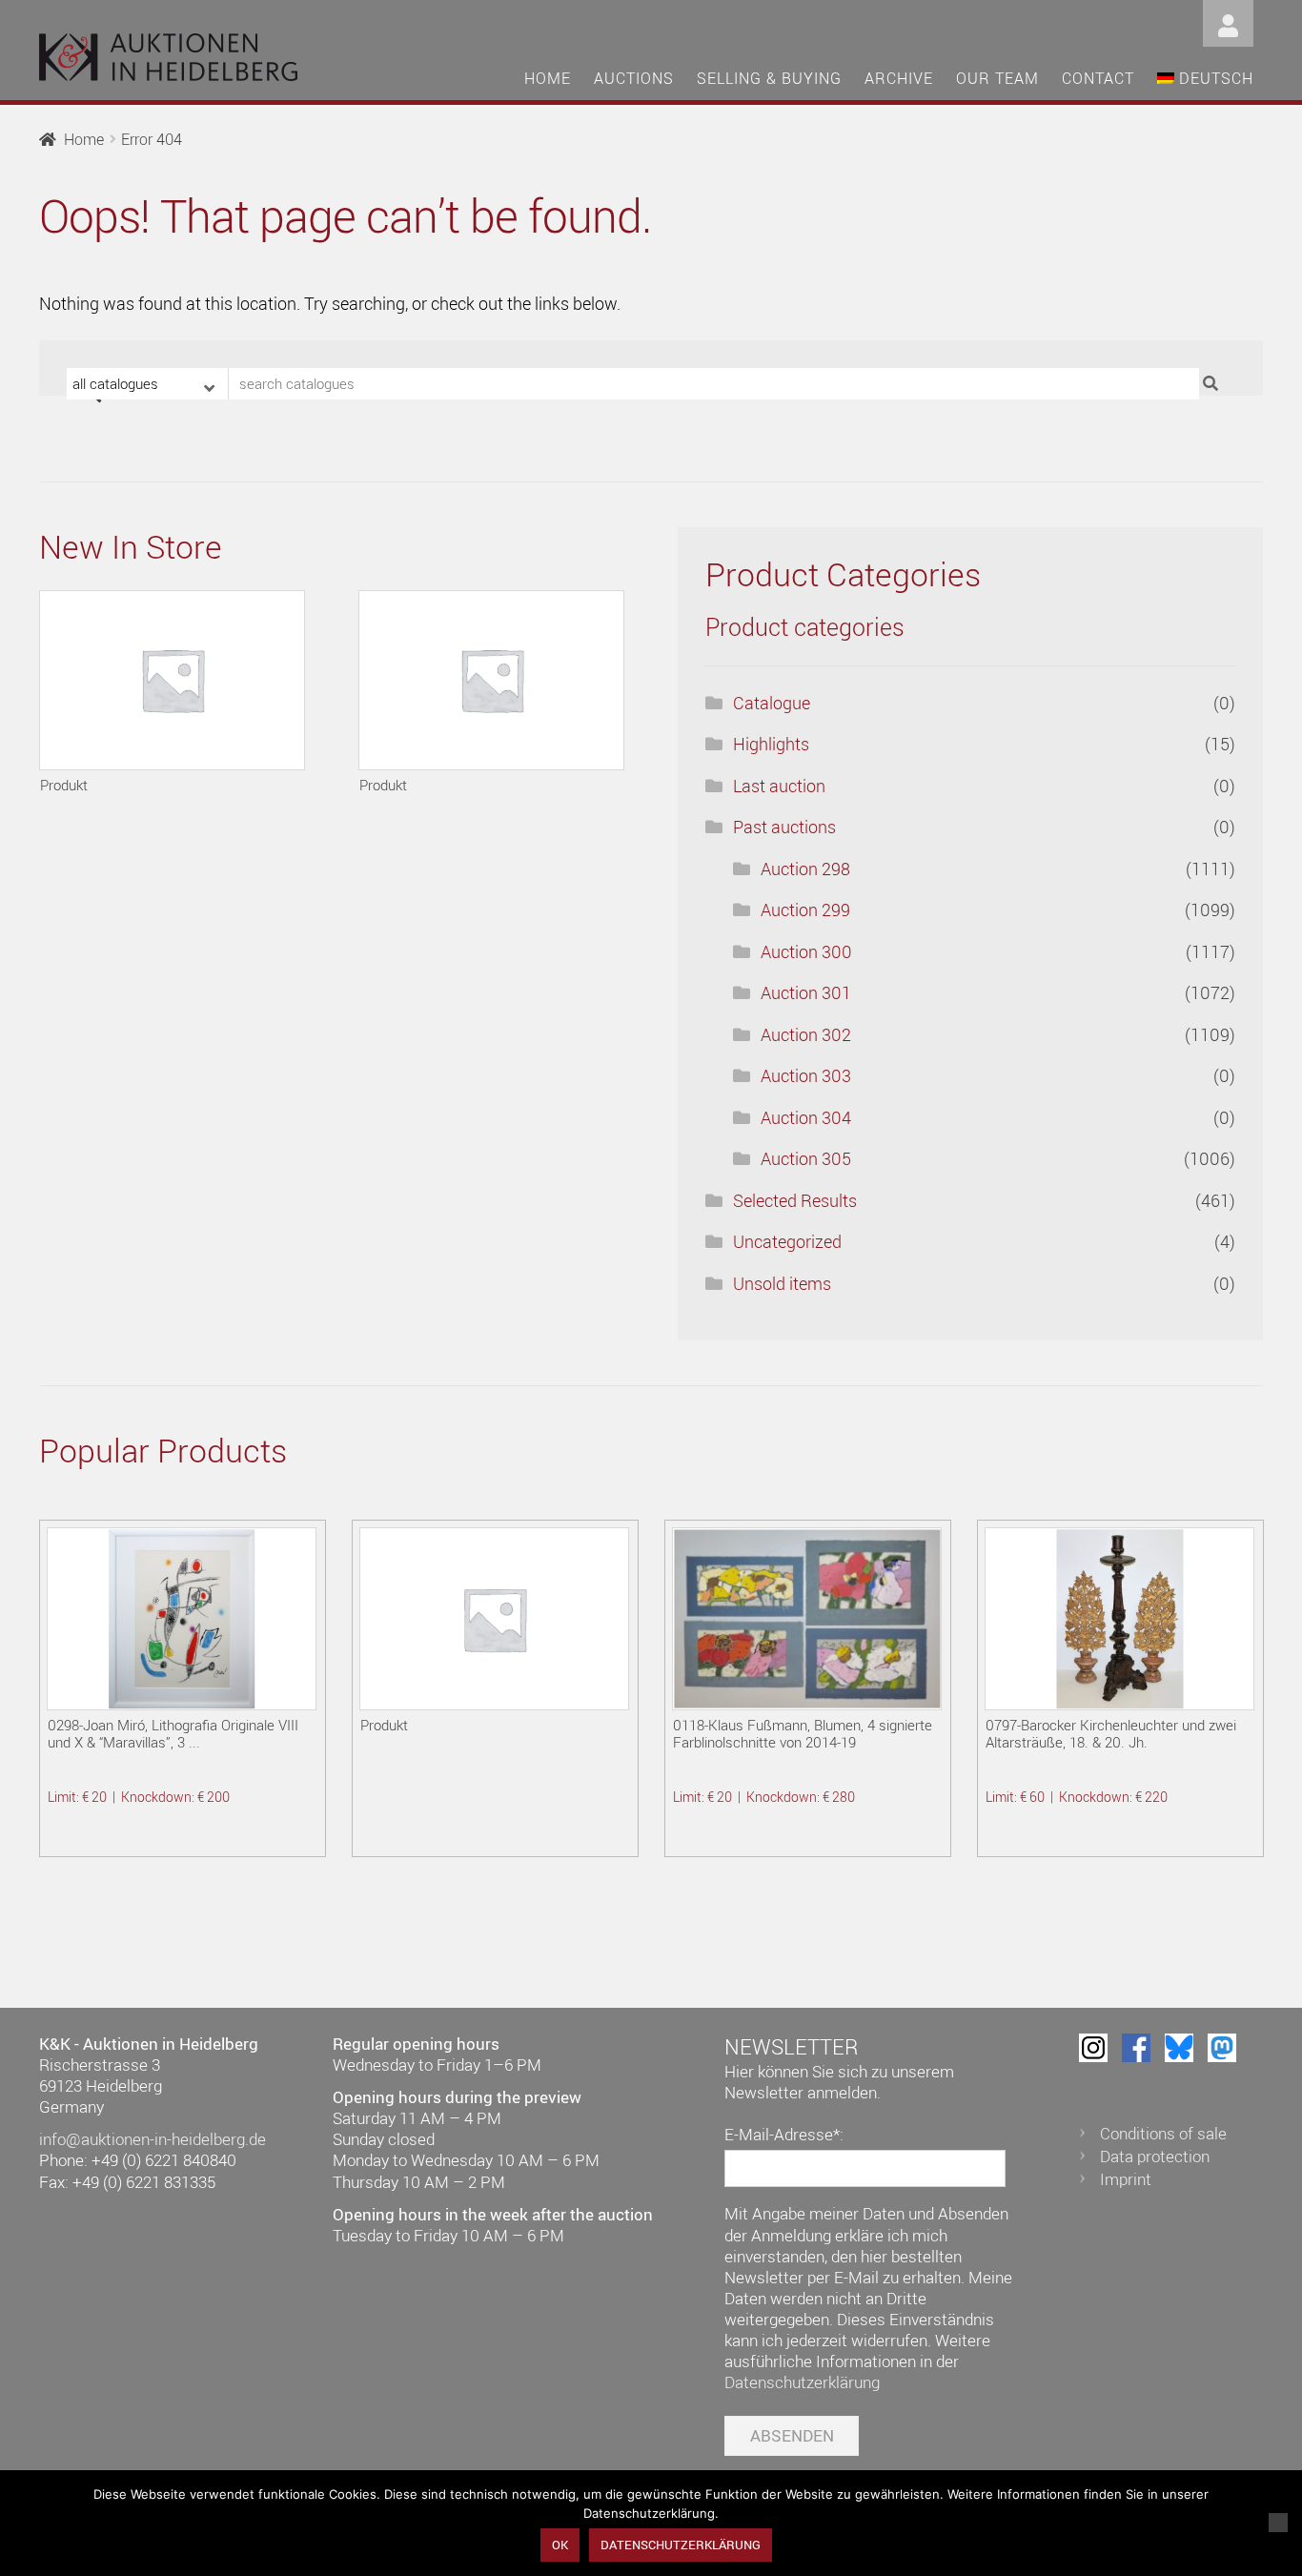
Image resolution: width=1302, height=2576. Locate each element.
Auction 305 (806, 1158)
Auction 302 (806, 1034)
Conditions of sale (1163, 2133)
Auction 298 (805, 869)
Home (548, 78)
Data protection (1155, 2156)
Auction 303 (806, 1075)
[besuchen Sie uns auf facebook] (1136, 2048)
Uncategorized (787, 1241)
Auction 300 (806, 951)
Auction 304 (806, 1117)
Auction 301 (806, 992)
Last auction (779, 786)
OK (560, 2545)
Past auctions (784, 827)
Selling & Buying (769, 78)
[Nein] (1278, 2523)
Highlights (771, 744)
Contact (1098, 78)
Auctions (634, 78)
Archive (899, 78)
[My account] (1228, 21)
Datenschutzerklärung (802, 2382)
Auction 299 (805, 910)
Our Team (997, 78)
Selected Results (795, 1200)
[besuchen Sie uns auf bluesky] (1179, 2048)
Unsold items (782, 1283)
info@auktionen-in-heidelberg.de (153, 2139)
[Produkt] (172, 680)
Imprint (1126, 2179)
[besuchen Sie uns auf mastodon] (1222, 2048)
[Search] (1213, 384)
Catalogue (772, 703)
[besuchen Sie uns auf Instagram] (1093, 2048)
